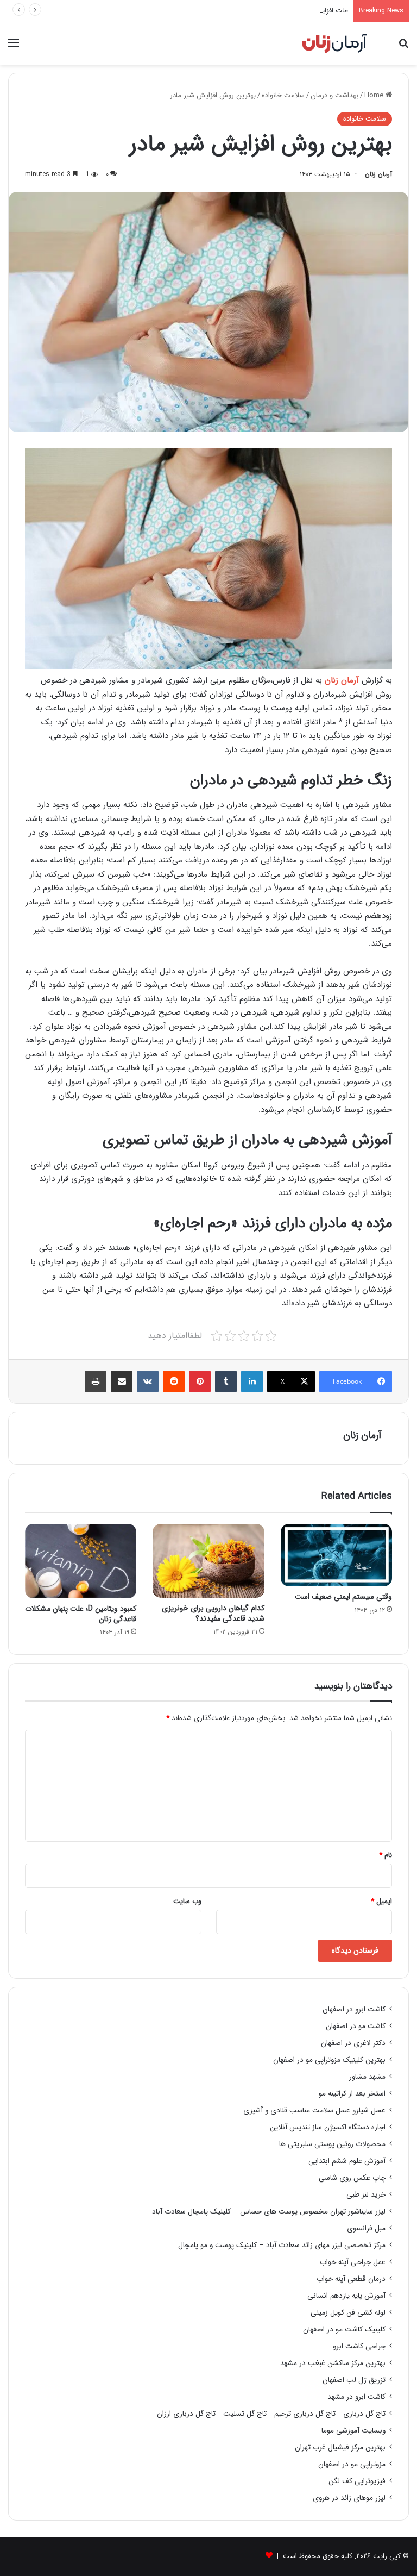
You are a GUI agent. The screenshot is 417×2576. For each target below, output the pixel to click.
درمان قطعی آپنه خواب (351, 2279)
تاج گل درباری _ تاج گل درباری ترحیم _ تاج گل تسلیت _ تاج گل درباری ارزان (271, 2414)
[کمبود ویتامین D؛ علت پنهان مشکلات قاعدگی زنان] (81, 1561)
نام (386, 1855)
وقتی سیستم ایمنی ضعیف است (343, 1597)
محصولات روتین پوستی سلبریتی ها (332, 2144)
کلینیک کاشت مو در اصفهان (344, 2330)
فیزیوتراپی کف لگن (357, 2481)
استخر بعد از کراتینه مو (352, 2094)
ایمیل (381, 1901)
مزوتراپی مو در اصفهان (352, 2464)
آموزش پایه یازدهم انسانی (346, 2296)
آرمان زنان (378, 174)
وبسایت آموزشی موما (353, 2431)
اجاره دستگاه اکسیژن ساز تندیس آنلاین (328, 2127)
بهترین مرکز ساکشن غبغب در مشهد (333, 2363)
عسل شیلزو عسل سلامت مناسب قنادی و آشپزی (314, 2111)
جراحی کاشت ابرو (359, 2346)
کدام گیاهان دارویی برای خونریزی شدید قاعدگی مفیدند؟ (213, 1613)
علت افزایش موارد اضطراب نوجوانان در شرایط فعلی (274, 11)
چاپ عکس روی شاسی (352, 2178)
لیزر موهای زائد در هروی (349, 2498)
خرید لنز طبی (366, 2195)
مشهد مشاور (367, 2077)
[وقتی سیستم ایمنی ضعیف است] (336, 1555)
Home (375, 95)
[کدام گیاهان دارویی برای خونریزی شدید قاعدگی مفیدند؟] (208, 1561)
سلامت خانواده (283, 95)
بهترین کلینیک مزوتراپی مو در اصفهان (329, 2060)
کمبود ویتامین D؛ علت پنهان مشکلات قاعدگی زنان (81, 1614)
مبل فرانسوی (366, 2228)
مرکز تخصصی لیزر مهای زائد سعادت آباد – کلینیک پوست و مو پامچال (282, 2245)
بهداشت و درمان (334, 95)
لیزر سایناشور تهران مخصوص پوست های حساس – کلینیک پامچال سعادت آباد (269, 2212)
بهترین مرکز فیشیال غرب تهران (340, 2447)
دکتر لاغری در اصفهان (353, 2043)
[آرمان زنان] (335, 43)
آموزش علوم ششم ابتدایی (347, 2161)
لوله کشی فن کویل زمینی (348, 2313)
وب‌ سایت (187, 1901)
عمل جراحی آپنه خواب (353, 2262)
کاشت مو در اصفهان (356, 2026)
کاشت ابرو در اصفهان (354, 2009)
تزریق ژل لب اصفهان (354, 2380)
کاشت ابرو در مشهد (356, 2397)
